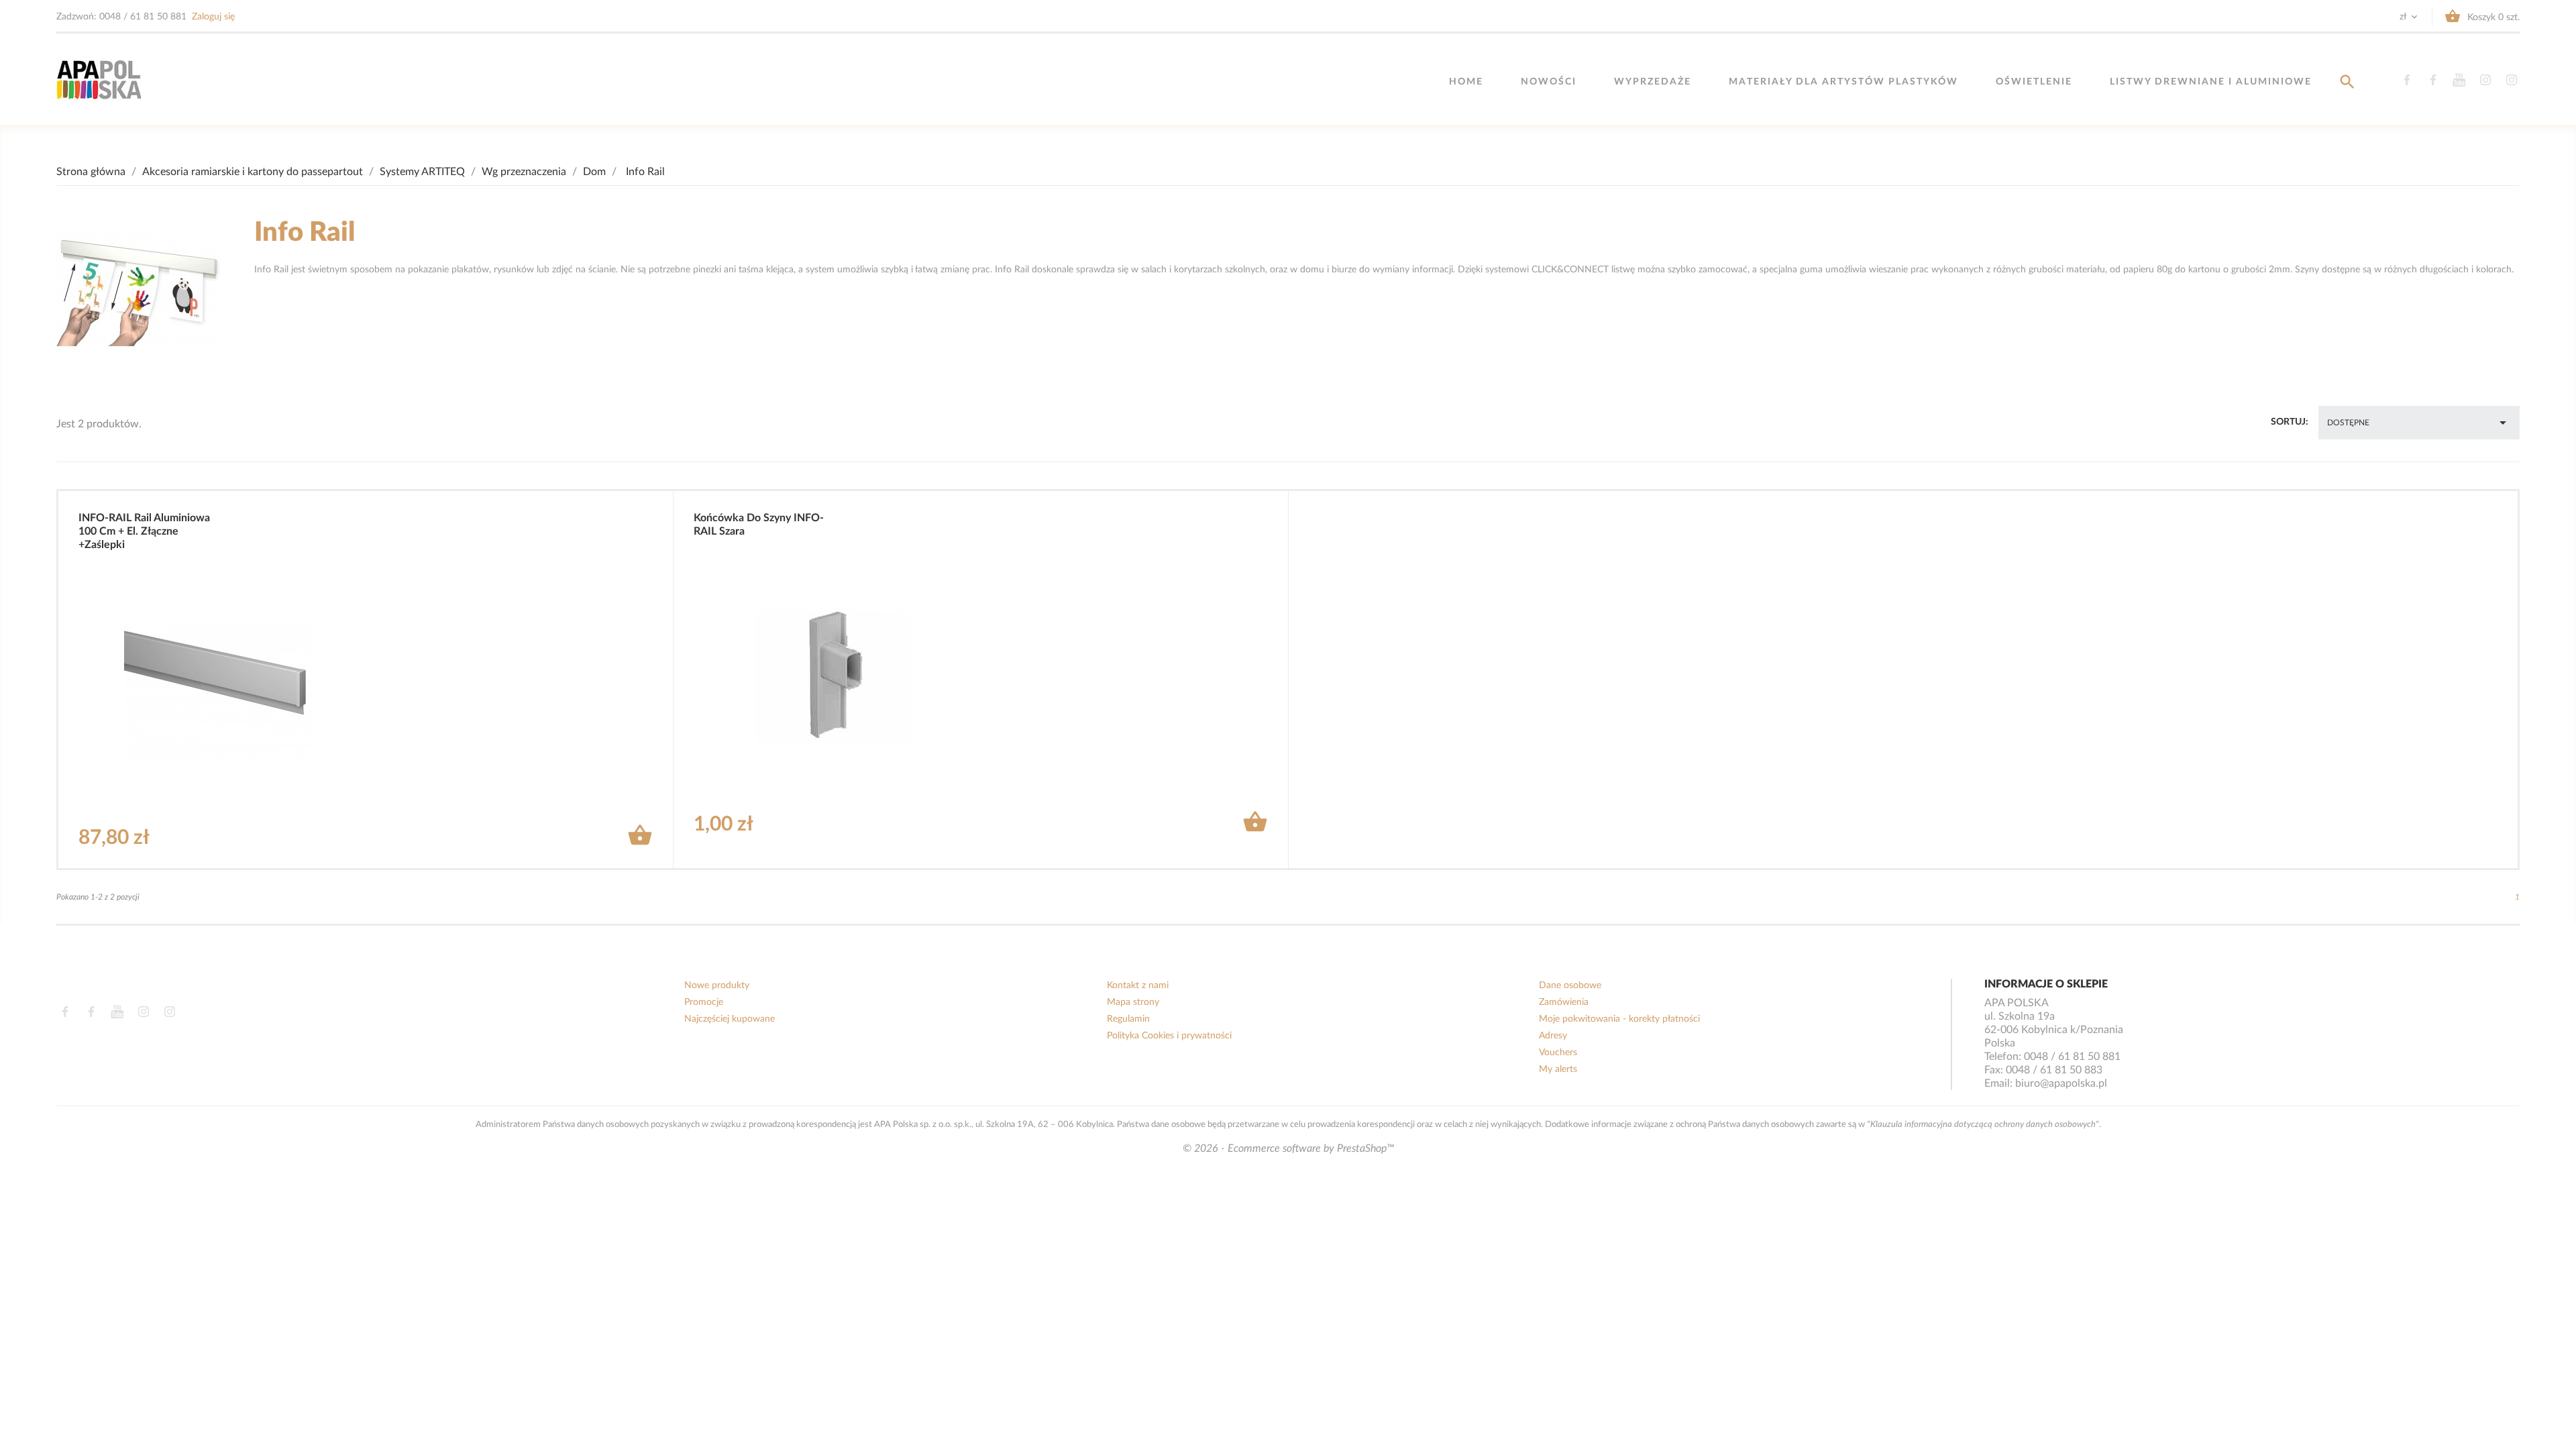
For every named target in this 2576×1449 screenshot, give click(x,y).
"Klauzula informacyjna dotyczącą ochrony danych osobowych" (1983, 1124)
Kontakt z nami (1138, 985)
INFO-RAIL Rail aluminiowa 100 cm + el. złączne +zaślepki (144, 531)
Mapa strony (1133, 1002)
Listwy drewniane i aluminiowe (2211, 82)
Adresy (1553, 1036)
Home (1466, 82)
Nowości (1549, 82)
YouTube (2459, 80)
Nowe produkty (717, 985)
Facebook (2407, 80)
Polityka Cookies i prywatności (1169, 1036)
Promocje (704, 1002)
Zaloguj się (213, 17)
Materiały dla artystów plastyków (1843, 82)
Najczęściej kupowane (730, 1019)
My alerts (1558, 1069)
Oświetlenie (2034, 82)
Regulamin (1128, 1019)
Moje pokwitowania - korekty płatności (1619, 1019)
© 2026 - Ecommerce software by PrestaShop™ (1288, 1148)
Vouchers (1558, 1053)
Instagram (2485, 80)
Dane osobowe (1570, 985)
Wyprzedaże (1653, 82)
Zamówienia (1564, 1002)
